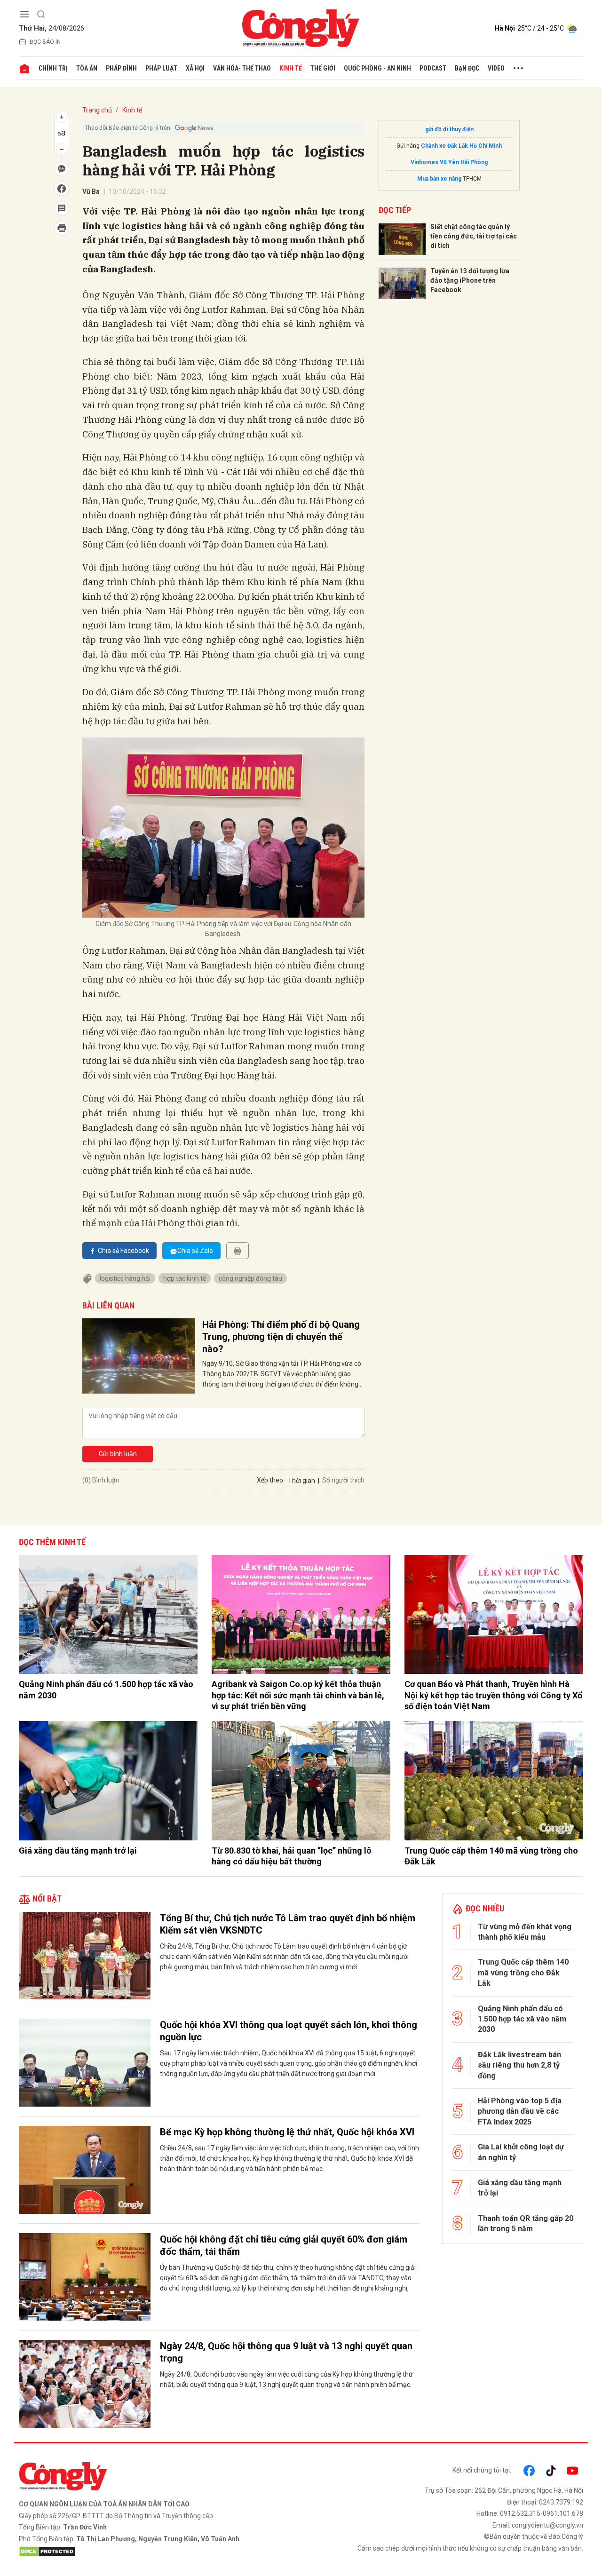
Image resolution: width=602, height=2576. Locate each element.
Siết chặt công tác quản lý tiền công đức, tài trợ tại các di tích (474, 236)
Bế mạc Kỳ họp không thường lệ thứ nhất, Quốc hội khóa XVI (287, 2132)
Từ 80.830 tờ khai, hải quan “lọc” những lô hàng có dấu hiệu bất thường (292, 1856)
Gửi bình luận (118, 1454)
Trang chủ (97, 110)
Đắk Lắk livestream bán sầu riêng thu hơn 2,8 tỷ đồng (519, 2065)
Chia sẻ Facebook (123, 1251)
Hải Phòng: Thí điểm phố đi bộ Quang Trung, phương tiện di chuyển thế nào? (281, 1337)
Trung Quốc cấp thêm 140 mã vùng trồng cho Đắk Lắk (491, 1856)
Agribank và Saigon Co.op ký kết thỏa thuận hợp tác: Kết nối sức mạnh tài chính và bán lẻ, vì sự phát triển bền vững (298, 1695)
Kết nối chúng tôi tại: (482, 2470)
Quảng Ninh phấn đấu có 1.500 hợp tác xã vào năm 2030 (106, 1689)
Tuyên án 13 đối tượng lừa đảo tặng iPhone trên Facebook (470, 280)
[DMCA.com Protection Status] (158, 2552)
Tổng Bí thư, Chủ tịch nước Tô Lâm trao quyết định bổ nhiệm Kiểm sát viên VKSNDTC (288, 1924)
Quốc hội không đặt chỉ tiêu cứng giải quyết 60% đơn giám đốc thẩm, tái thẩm (284, 2245)
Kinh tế (291, 68)
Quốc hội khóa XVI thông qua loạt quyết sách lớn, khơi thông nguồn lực (289, 2031)
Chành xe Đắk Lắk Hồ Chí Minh (461, 146)
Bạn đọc (467, 68)
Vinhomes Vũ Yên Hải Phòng (449, 162)
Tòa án (87, 68)
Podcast (433, 68)
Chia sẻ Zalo (195, 1251)
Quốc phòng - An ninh (377, 68)
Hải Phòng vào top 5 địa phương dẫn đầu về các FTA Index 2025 (520, 2111)
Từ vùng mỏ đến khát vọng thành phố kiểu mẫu (525, 1932)
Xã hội (195, 68)
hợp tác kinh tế (185, 1278)
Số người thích (343, 1480)
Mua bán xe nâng (439, 179)
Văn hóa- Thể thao (242, 68)
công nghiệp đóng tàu (250, 1278)
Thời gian (301, 1481)
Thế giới (323, 68)
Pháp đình (121, 68)
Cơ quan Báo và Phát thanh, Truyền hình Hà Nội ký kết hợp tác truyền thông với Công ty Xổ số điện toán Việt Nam (493, 1695)
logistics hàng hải (125, 1278)
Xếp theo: (271, 1480)
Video (496, 68)
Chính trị (53, 68)
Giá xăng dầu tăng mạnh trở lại (78, 1851)
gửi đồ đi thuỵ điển (449, 129)
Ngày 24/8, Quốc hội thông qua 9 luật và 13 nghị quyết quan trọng (286, 2352)
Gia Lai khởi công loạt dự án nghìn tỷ (521, 2152)
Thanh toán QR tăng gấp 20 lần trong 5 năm (526, 2223)
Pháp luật (161, 68)
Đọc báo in (45, 42)
